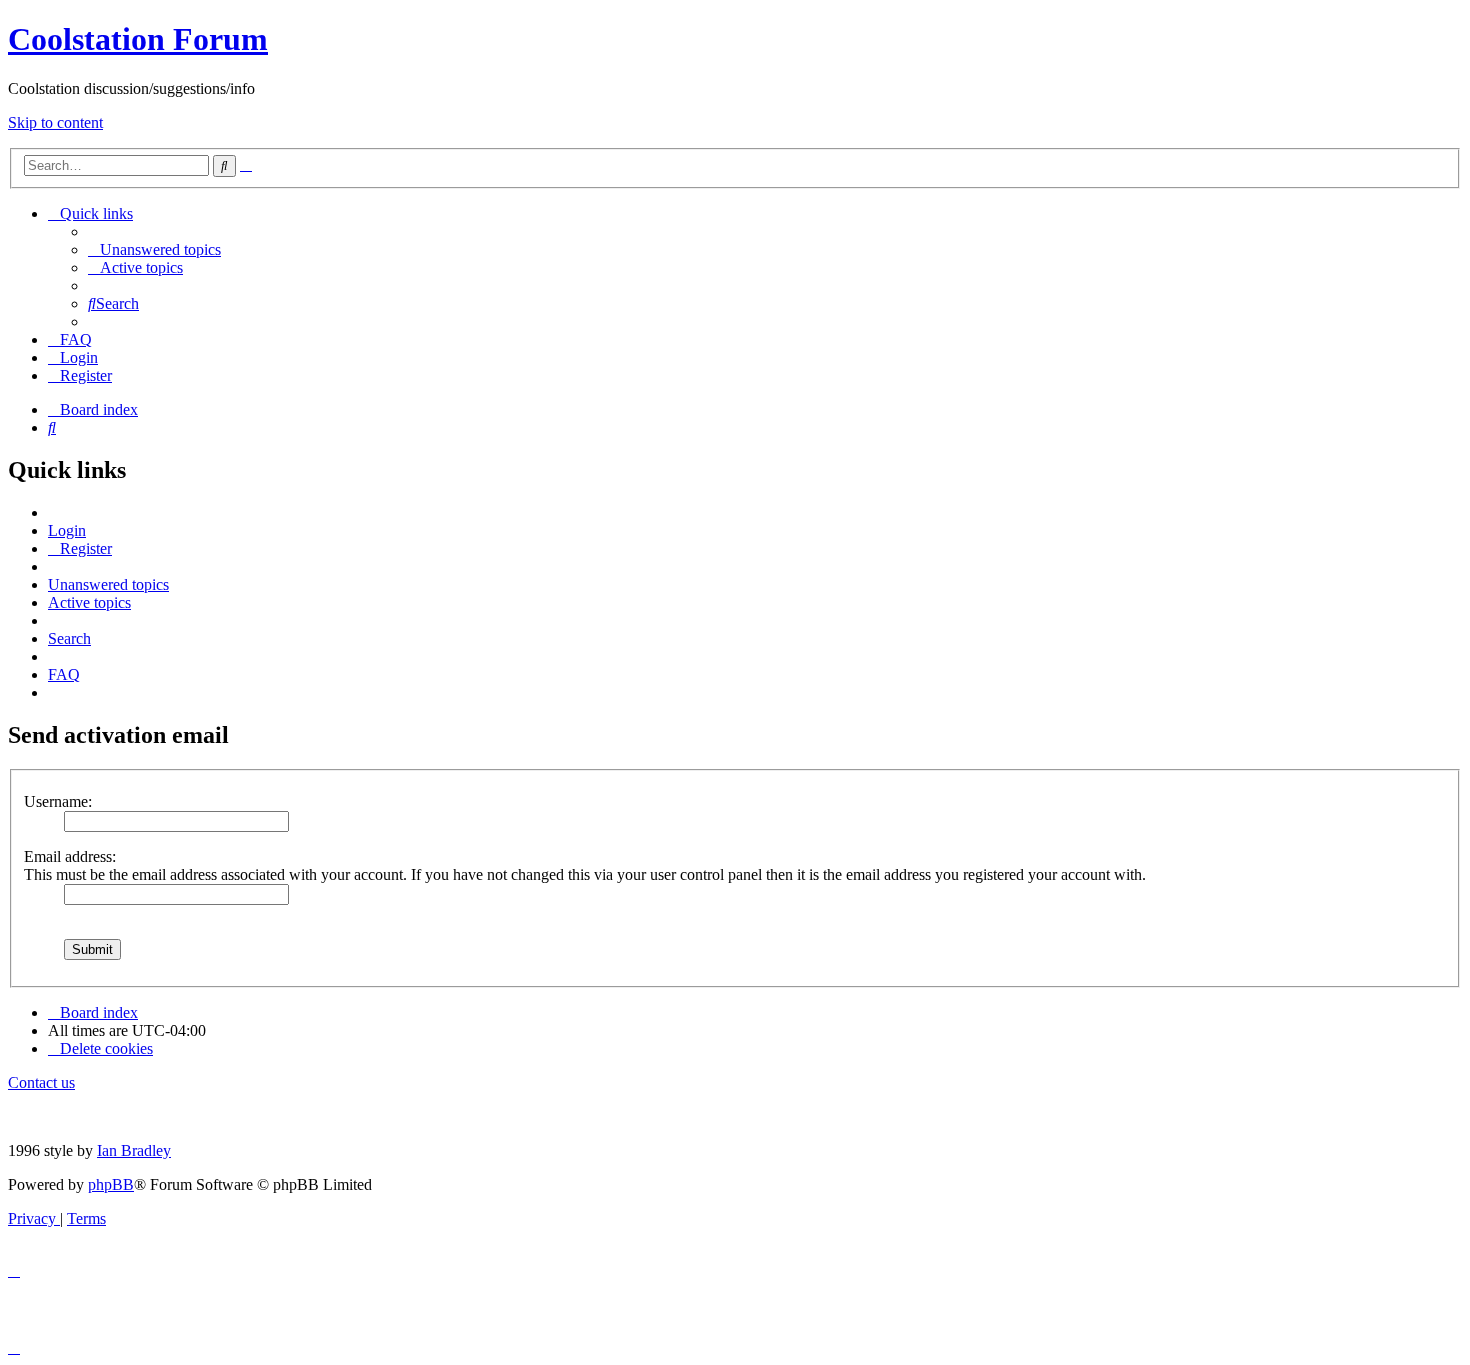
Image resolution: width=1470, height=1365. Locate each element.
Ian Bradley (134, 1150)
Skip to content (55, 122)
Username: (58, 801)
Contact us (41, 1082)
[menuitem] (154, 249)
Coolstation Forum (138, 39)
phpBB (111, 1184)
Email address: (70, 856)
